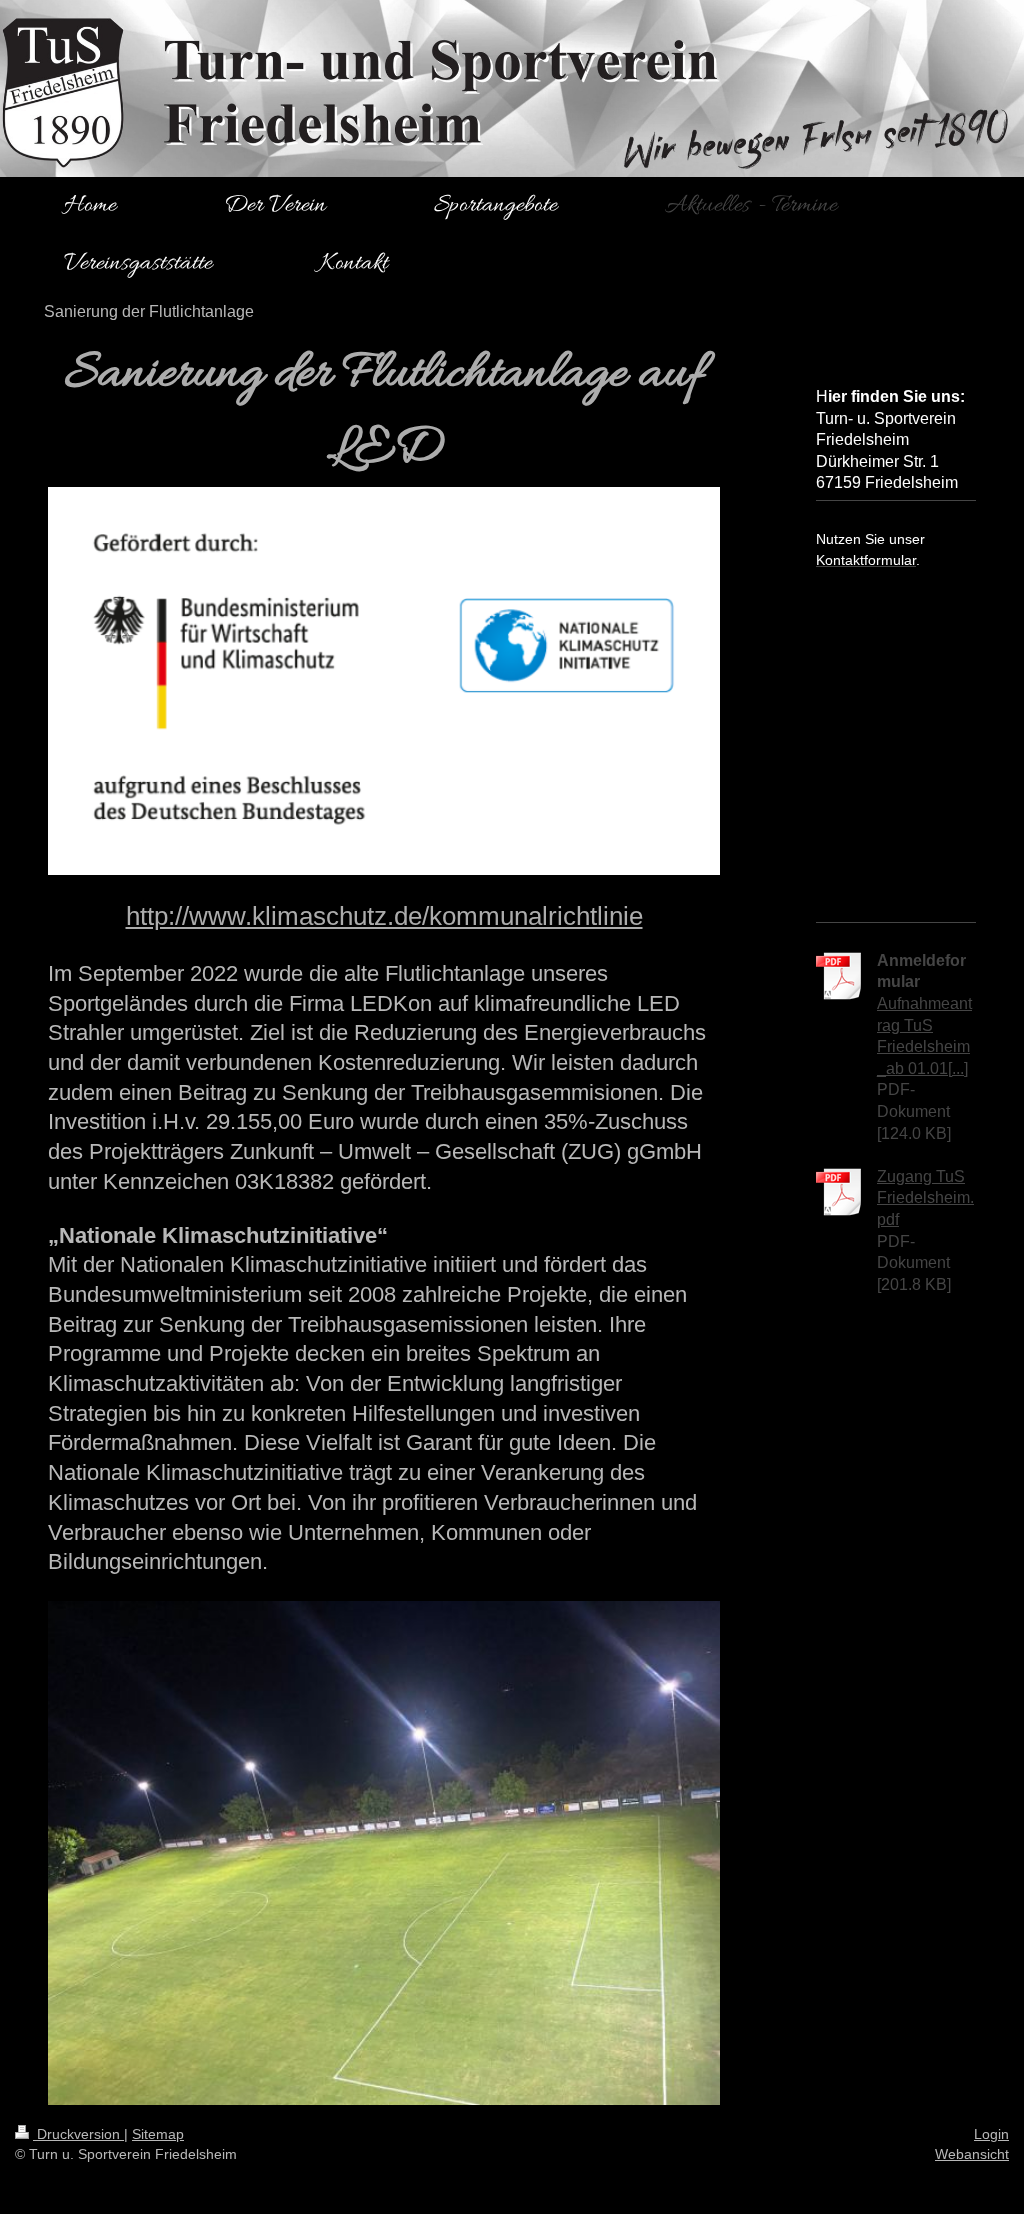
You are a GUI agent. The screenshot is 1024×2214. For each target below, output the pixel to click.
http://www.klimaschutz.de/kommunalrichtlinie (384, 916)
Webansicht (972, 2154)
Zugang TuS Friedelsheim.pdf (925, 1198)
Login (991, 2134)
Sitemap (158, 2134)
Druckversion (78, 2134)
